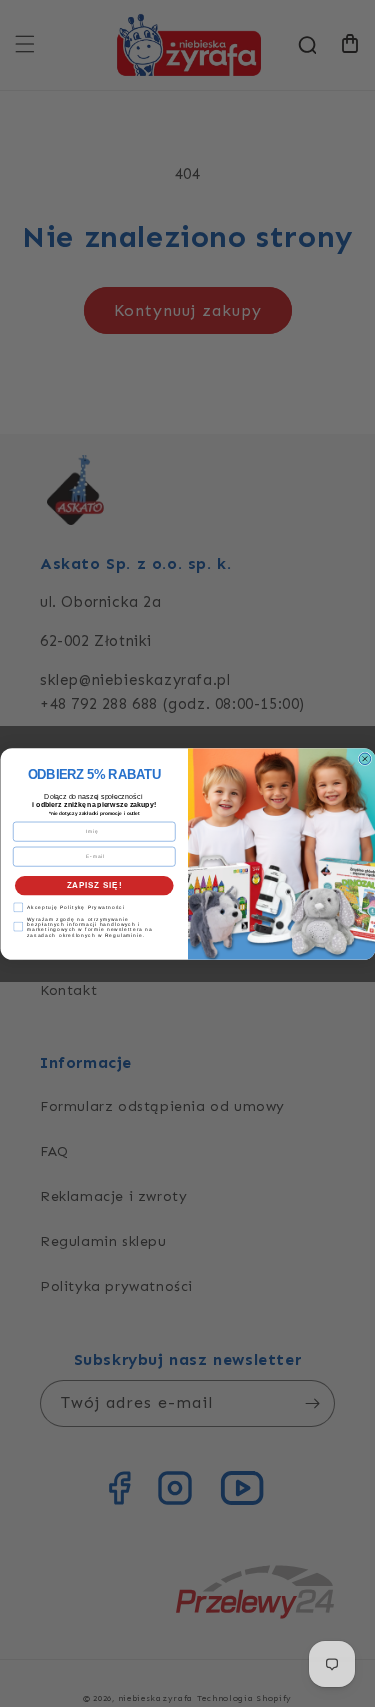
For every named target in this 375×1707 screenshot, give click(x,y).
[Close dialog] (365, 759)
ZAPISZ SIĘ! (93, 885)
